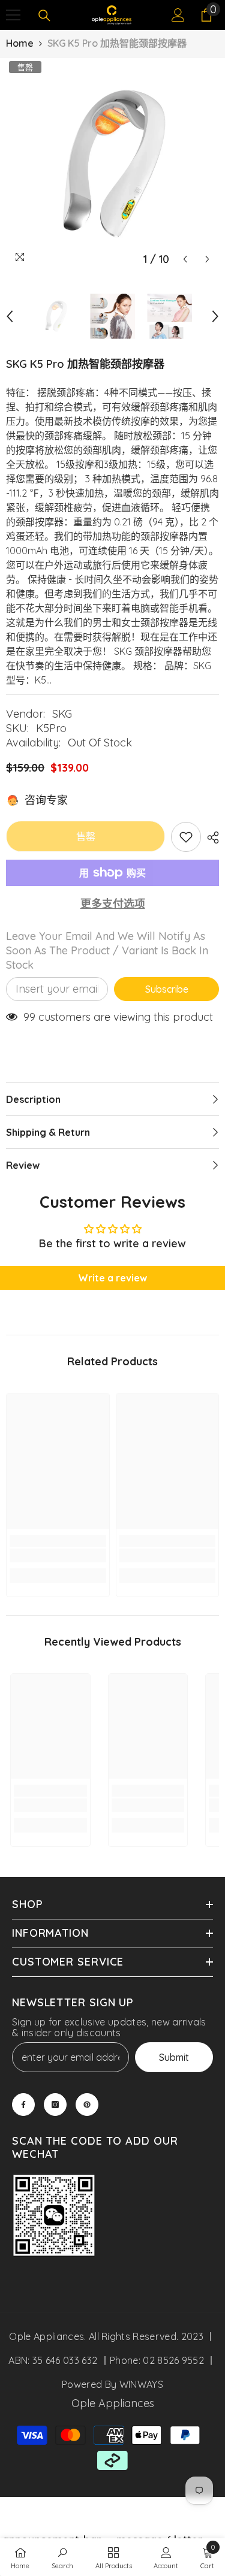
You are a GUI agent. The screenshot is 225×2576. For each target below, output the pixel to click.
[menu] (13, 15)
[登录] (178, 15)
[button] (185, 259)
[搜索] (44, 16)
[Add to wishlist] (186, 837)
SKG (62, 714)
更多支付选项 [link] (113, 904)
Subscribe (167, 989)
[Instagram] (55, 2105)
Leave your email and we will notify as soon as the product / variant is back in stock (107, 950)
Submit (174, 2057)
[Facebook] (23, 2105)
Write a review (112, 1278)
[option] (112, 164)
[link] (58, 1555)
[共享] (210, 837)
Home (20, 43)
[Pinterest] (87, 2105)
